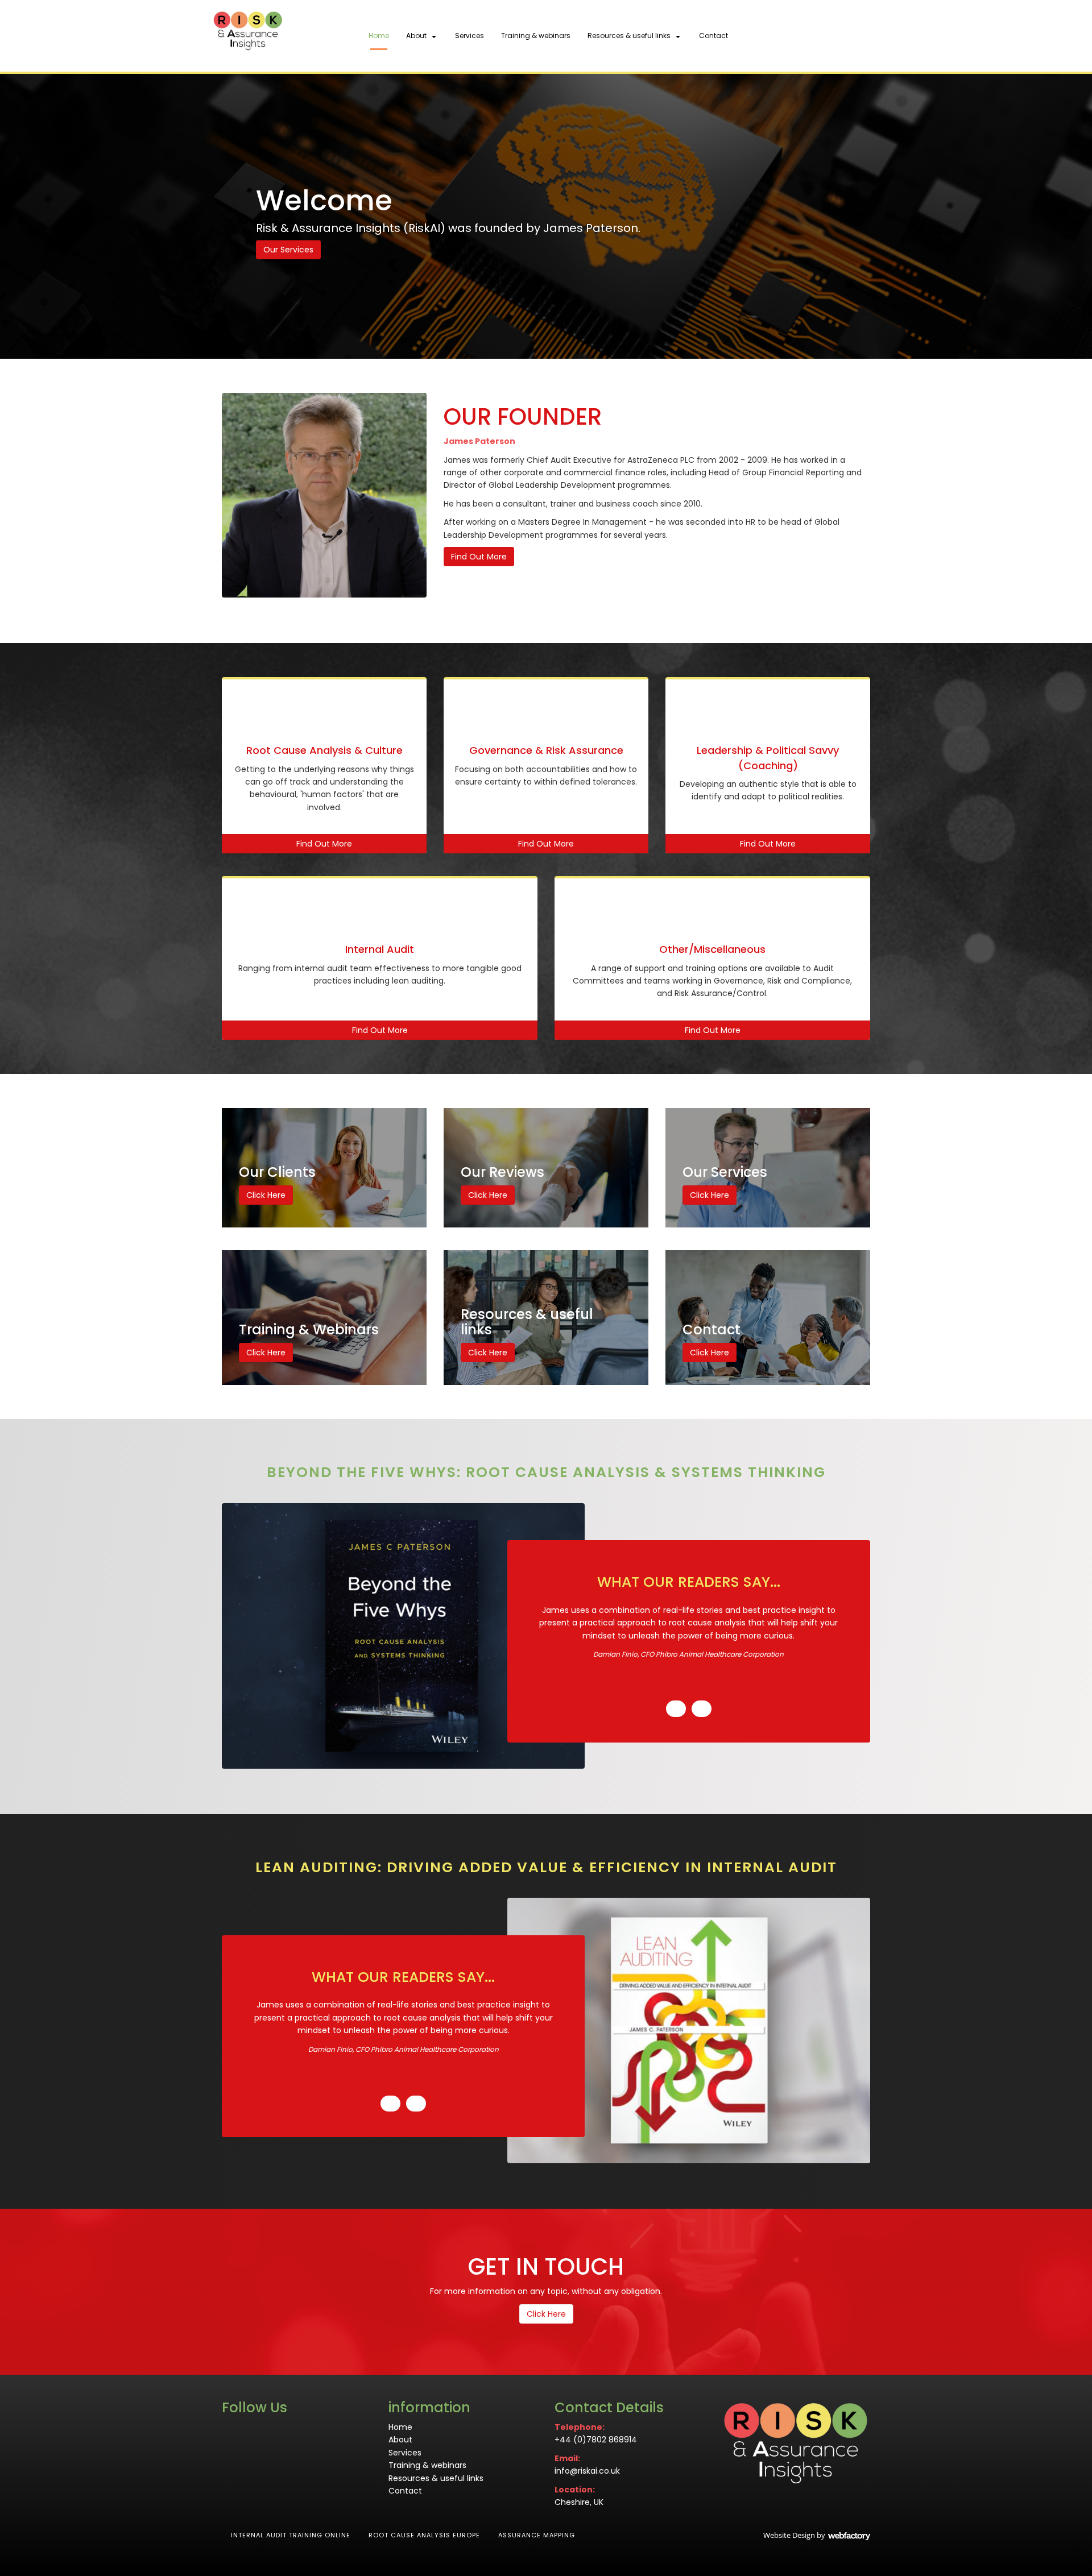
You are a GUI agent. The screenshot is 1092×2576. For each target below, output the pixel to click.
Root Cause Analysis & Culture (324, 750)
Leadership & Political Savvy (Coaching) (768, 758)
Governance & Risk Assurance (546, 750)
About (416, 36)
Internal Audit (380, 949)
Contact (713, 36)
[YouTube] (859, 36)
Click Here (266, 1195)
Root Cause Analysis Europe (424, 2535)
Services (470, 36)
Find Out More (479, 557)
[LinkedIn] (839, 36)
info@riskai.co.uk (587, 2471)
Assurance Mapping (537, 2535)
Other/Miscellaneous (712, 949)
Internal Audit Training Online (291, 2535)
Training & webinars (536, 36)
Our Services (288, 250)
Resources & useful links (629, 36)
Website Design (789, 2535)
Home (379, 36)
